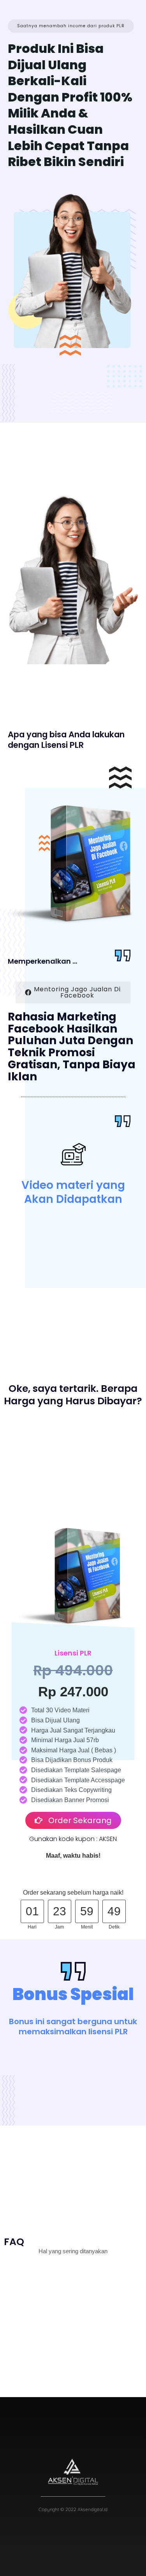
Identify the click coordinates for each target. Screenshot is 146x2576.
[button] (71, 26)
